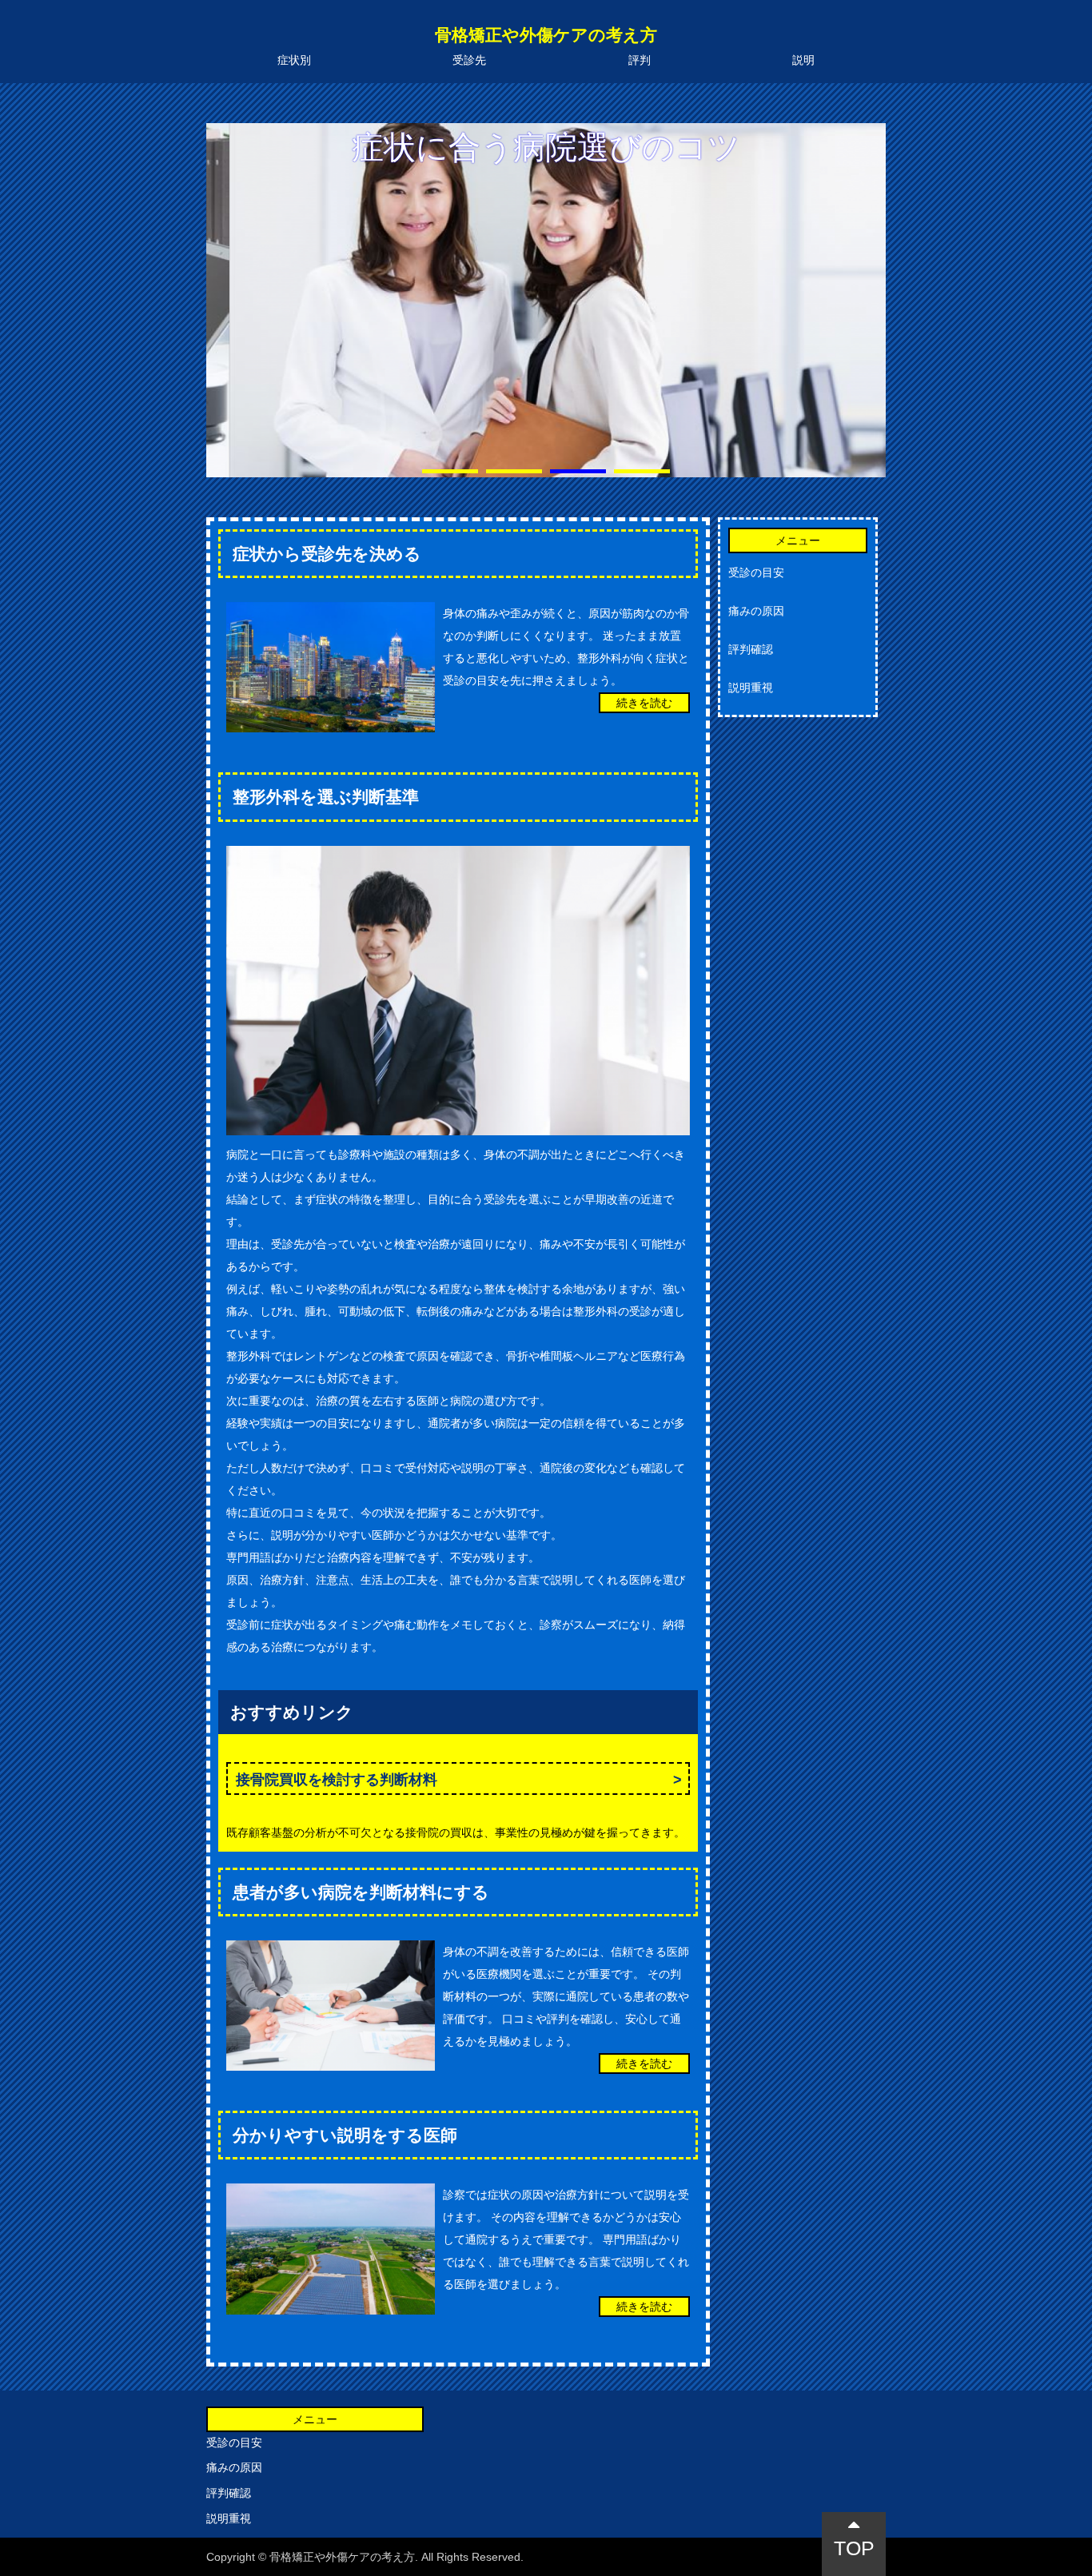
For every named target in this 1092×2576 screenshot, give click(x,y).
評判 (640, 60)
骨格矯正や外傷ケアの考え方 (546, 35)
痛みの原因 (756, 611)
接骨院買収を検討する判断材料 (337, 1780)
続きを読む (644, 703)
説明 (803, 60)
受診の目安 (756, 572)
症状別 (294, 60)
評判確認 (751, 649)
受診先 (469, 60)
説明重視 (751, 688)
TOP (854, 2548)
